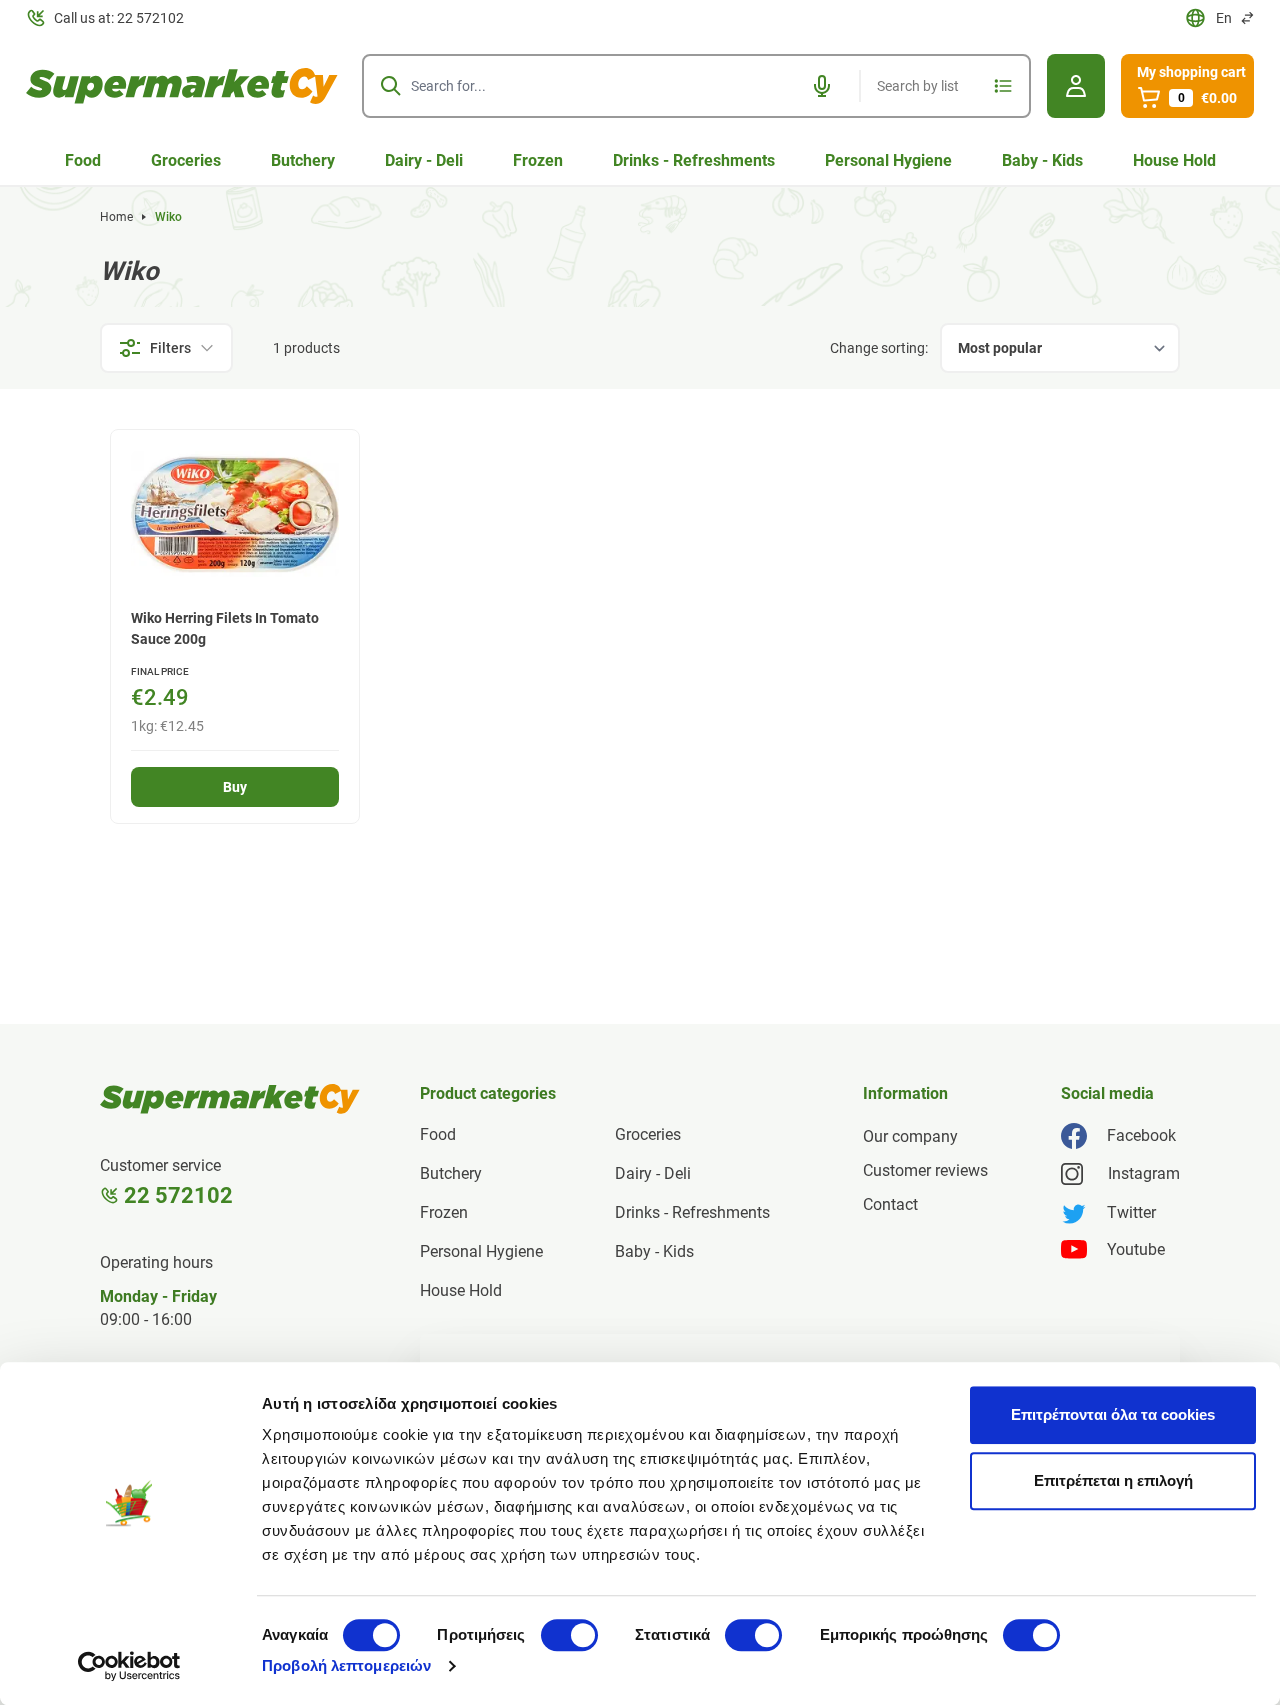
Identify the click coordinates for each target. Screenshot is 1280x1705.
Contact (890, 1204)
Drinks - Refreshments (694, 160)
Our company (910, 1136)
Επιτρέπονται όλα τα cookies (1113, 1414)
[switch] (569, 1635)
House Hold (1174, 160)
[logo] (182, 86)
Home (116, 217)
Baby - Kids (1042, 160)
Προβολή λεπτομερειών (346, 1665)
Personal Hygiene (888, 160)
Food (83, 160)
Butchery (303, 160)
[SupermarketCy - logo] (230, 1099)
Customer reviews (925, 1170)
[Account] (1076, 86)
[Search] (391, 86)
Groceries (186, 160)
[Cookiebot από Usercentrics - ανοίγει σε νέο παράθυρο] (129, 1666)
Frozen (538, 160)
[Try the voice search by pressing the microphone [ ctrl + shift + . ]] (822, 86)
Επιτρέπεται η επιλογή (1113, 1480)
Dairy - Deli (424, 160)
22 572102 (178, 1195)
